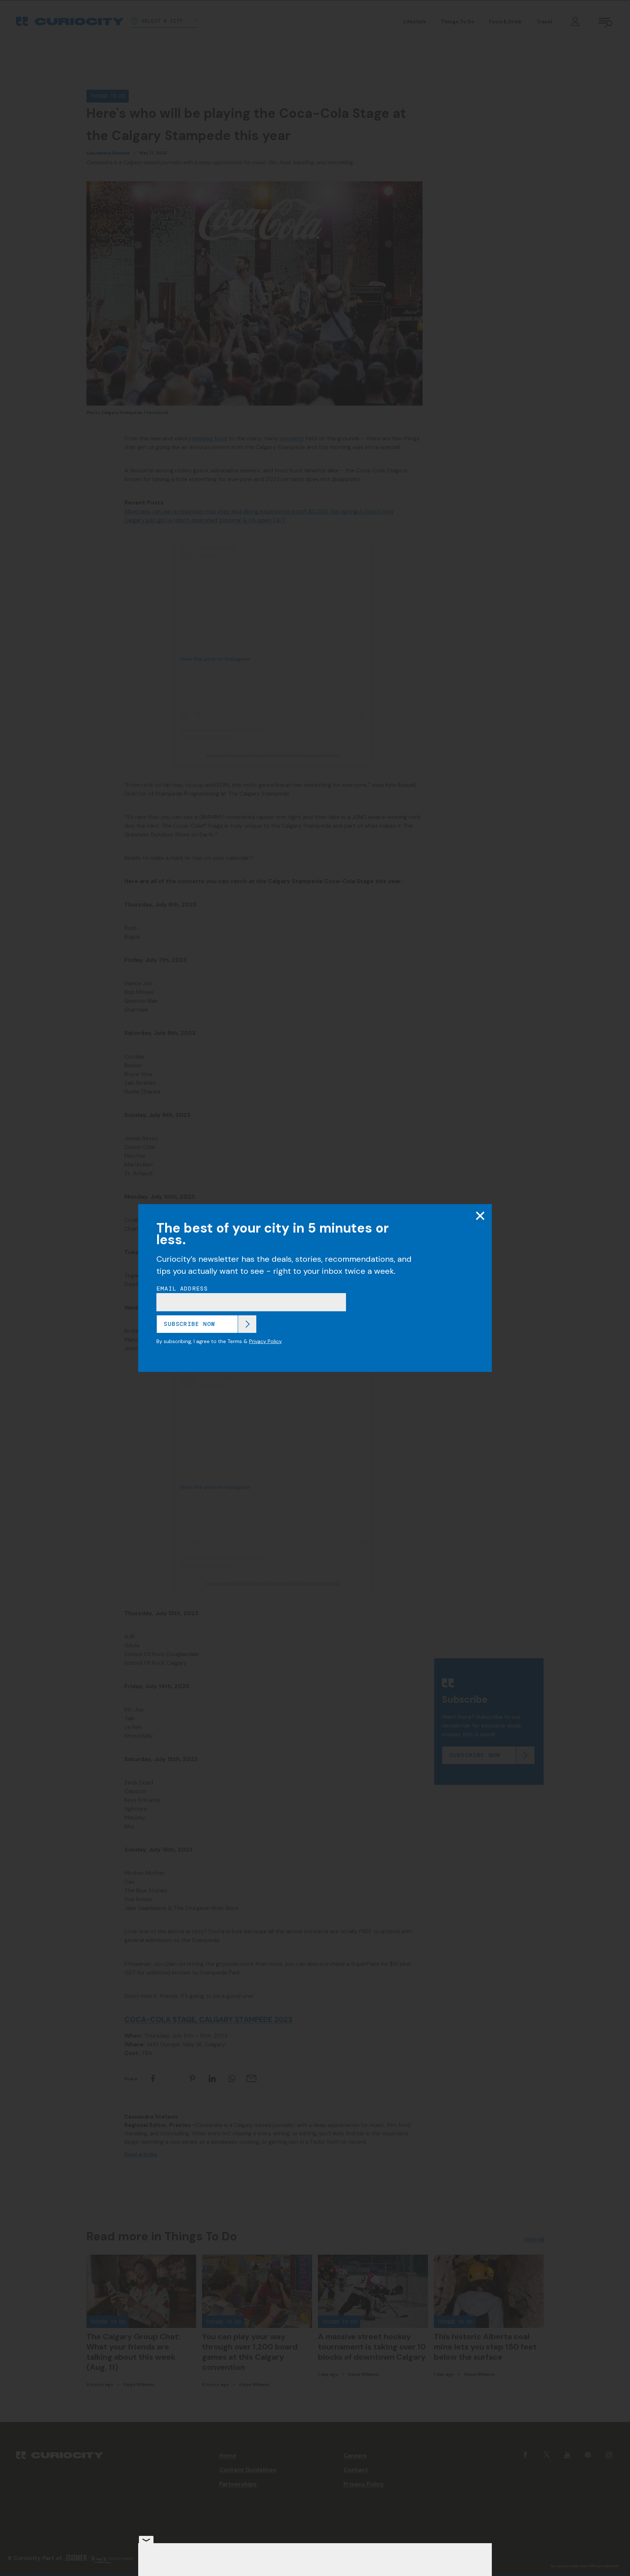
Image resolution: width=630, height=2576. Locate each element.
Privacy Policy (265, 1341)
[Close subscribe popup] (480, 1216)
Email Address (182, 1289)
